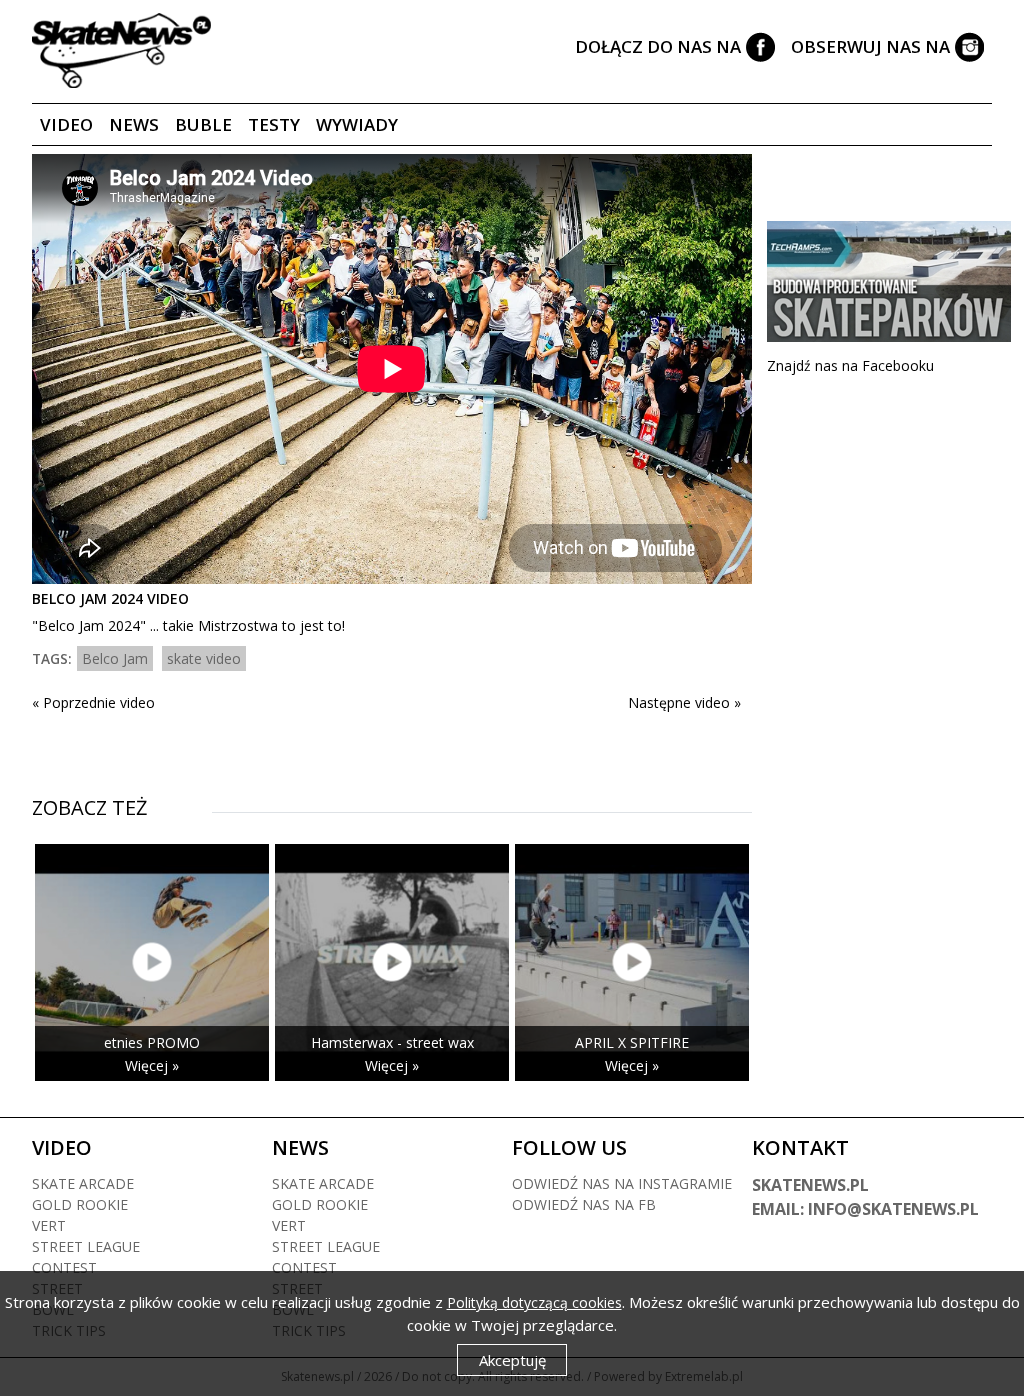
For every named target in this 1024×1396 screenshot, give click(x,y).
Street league (86, 1246)
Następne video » (684, 702)
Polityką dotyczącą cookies (534, 1302)
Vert (49, 1225)
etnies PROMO (152, 1042)
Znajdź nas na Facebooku (850, 365)
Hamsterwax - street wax (392, 1042)
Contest (64, 1267)
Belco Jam (115, 658)
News (134, 124)
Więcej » (152, 1065)
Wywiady (357, 124)
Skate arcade (83, 1183)
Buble (203, 124)
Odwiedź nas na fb (584, 1204)
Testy (274, 124)
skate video (204, 658)
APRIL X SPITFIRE (632, 1042)
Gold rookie (80, 1204)
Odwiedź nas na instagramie (622, 1183)
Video (66, 124)
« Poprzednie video (93, 702)
